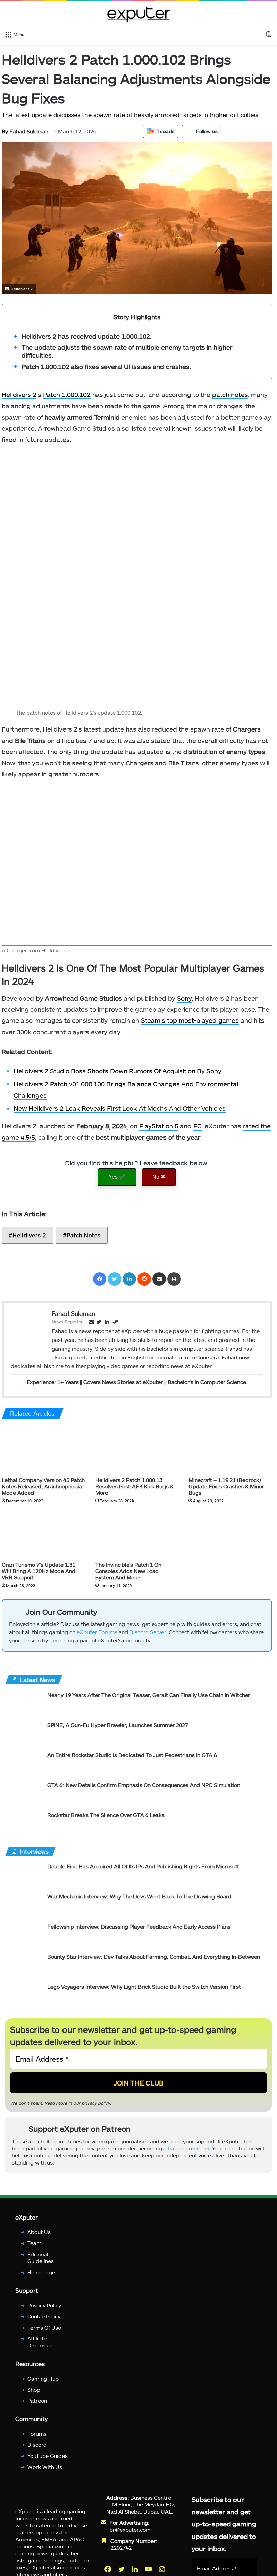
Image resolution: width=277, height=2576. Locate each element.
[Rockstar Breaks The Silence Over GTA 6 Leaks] (24, 1824)
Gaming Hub (43, 2378)
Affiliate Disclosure (40, 2342)
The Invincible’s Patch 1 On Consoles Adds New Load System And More (128, 1571)
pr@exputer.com (130, 2530)
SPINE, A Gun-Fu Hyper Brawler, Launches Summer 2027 (118, 1725)
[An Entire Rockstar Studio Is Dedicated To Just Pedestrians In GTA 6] (24, 1764)
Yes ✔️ (117, 1177)
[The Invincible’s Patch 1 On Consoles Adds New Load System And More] (137, 1534)
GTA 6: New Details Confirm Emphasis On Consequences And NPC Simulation (144, 1785)
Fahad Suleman (25, 131)
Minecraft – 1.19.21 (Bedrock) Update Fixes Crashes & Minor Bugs (226, 1486)
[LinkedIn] (129, 1279)
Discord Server (148, 1632)
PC (197, 1126)
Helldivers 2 (19, 394)
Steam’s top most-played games (190, 1020)
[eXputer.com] (138, 14)
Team (34, 2243)
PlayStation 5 (159, 1126)
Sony (184, 998)
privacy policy (96, 2103)
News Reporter (67, 1321)
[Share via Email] (159, 1279)
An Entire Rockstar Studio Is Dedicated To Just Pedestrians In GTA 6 (132, 1755)
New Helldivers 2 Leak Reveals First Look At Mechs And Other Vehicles (120, 1108)
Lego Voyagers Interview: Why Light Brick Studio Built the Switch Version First (144, 1986)
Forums (37, 2433)
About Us (39, 2232)
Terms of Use (44, 2327)
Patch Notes (84, 1235)
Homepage (41, 2272)
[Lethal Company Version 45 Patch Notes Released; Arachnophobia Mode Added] (43, 1449)
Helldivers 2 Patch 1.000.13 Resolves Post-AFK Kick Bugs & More (134, 1486)
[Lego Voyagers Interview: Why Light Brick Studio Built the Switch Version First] (24, 1996)
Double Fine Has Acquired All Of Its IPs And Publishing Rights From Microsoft (143, 1866)
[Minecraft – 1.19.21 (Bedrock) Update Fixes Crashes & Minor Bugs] (230, 1449)
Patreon (37, 2400)
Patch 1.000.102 (67, 394)
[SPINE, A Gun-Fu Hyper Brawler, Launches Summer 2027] (24, 1734)
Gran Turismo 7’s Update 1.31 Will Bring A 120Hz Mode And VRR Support (39, 1571)
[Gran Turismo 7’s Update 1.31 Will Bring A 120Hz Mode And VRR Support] (43, 1534)
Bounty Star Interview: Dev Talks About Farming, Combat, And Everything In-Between (154, 1956)
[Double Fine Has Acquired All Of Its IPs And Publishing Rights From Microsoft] (24, 1875)
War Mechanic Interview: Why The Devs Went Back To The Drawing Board (139, 1896)
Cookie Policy (44, 2316)
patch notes (230, 394)
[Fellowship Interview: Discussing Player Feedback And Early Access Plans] (24, 1935)
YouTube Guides (47, 2456)
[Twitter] (115, 1279)
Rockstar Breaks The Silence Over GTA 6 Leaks (106, 1815)
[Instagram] (162, 2569)
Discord (37, 2445)
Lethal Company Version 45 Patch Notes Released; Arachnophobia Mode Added (43, 1486)
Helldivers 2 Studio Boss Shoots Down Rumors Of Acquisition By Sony (117, 1071)
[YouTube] (149, 2569)
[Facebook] (100, 1279)
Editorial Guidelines (41, 2257)
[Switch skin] (269, 34)
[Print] (174, 1279)
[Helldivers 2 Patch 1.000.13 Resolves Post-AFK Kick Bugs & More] (137, 1449)
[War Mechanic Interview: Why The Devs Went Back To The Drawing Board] (24, 1905)
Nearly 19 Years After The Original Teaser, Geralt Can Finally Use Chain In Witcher (149, 1695)
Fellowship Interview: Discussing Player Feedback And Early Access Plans (139, 1926)
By (6, 131)
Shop (34, 2389)
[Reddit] (144, 1279)
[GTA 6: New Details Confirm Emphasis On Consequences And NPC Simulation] (24, 1794)
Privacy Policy (44, 2305)
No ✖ (159, 1177)
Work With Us (45, 2467)
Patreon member (189, 2148)
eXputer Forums (97, 1632)
